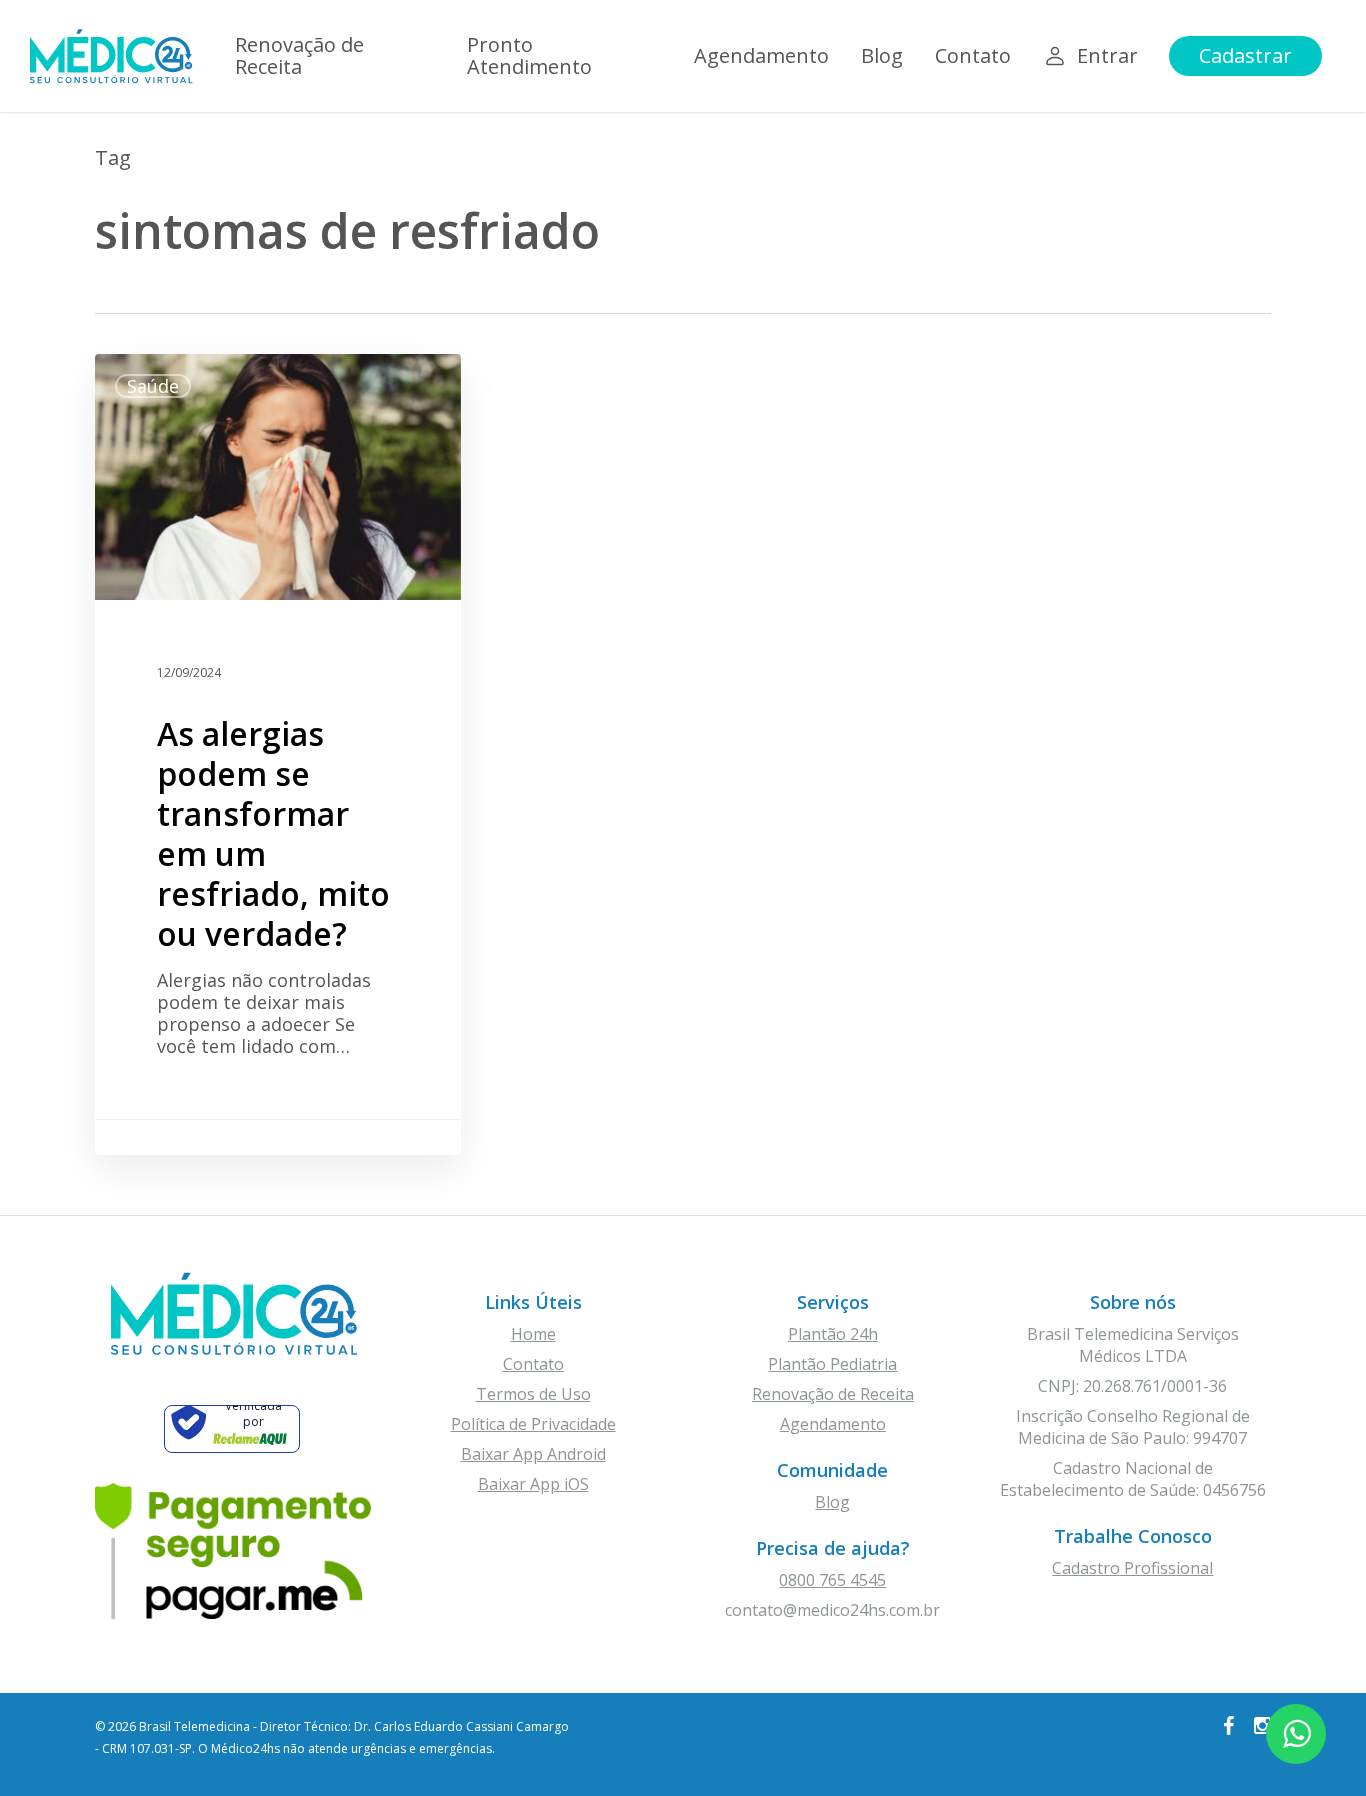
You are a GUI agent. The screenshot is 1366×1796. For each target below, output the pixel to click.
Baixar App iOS (533, 1484)
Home (533, 1334)
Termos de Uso (533, 1394)
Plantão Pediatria (832, 1364)
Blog (832, 1502)
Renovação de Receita (833, 1394)
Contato (533, 1364)
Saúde (153, 386)
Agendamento (833, 1424)
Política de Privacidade (533, 1424)
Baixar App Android (533, 1454)
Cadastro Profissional (1132, 1568)
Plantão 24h (833, 1334)
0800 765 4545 (832, 1580)
